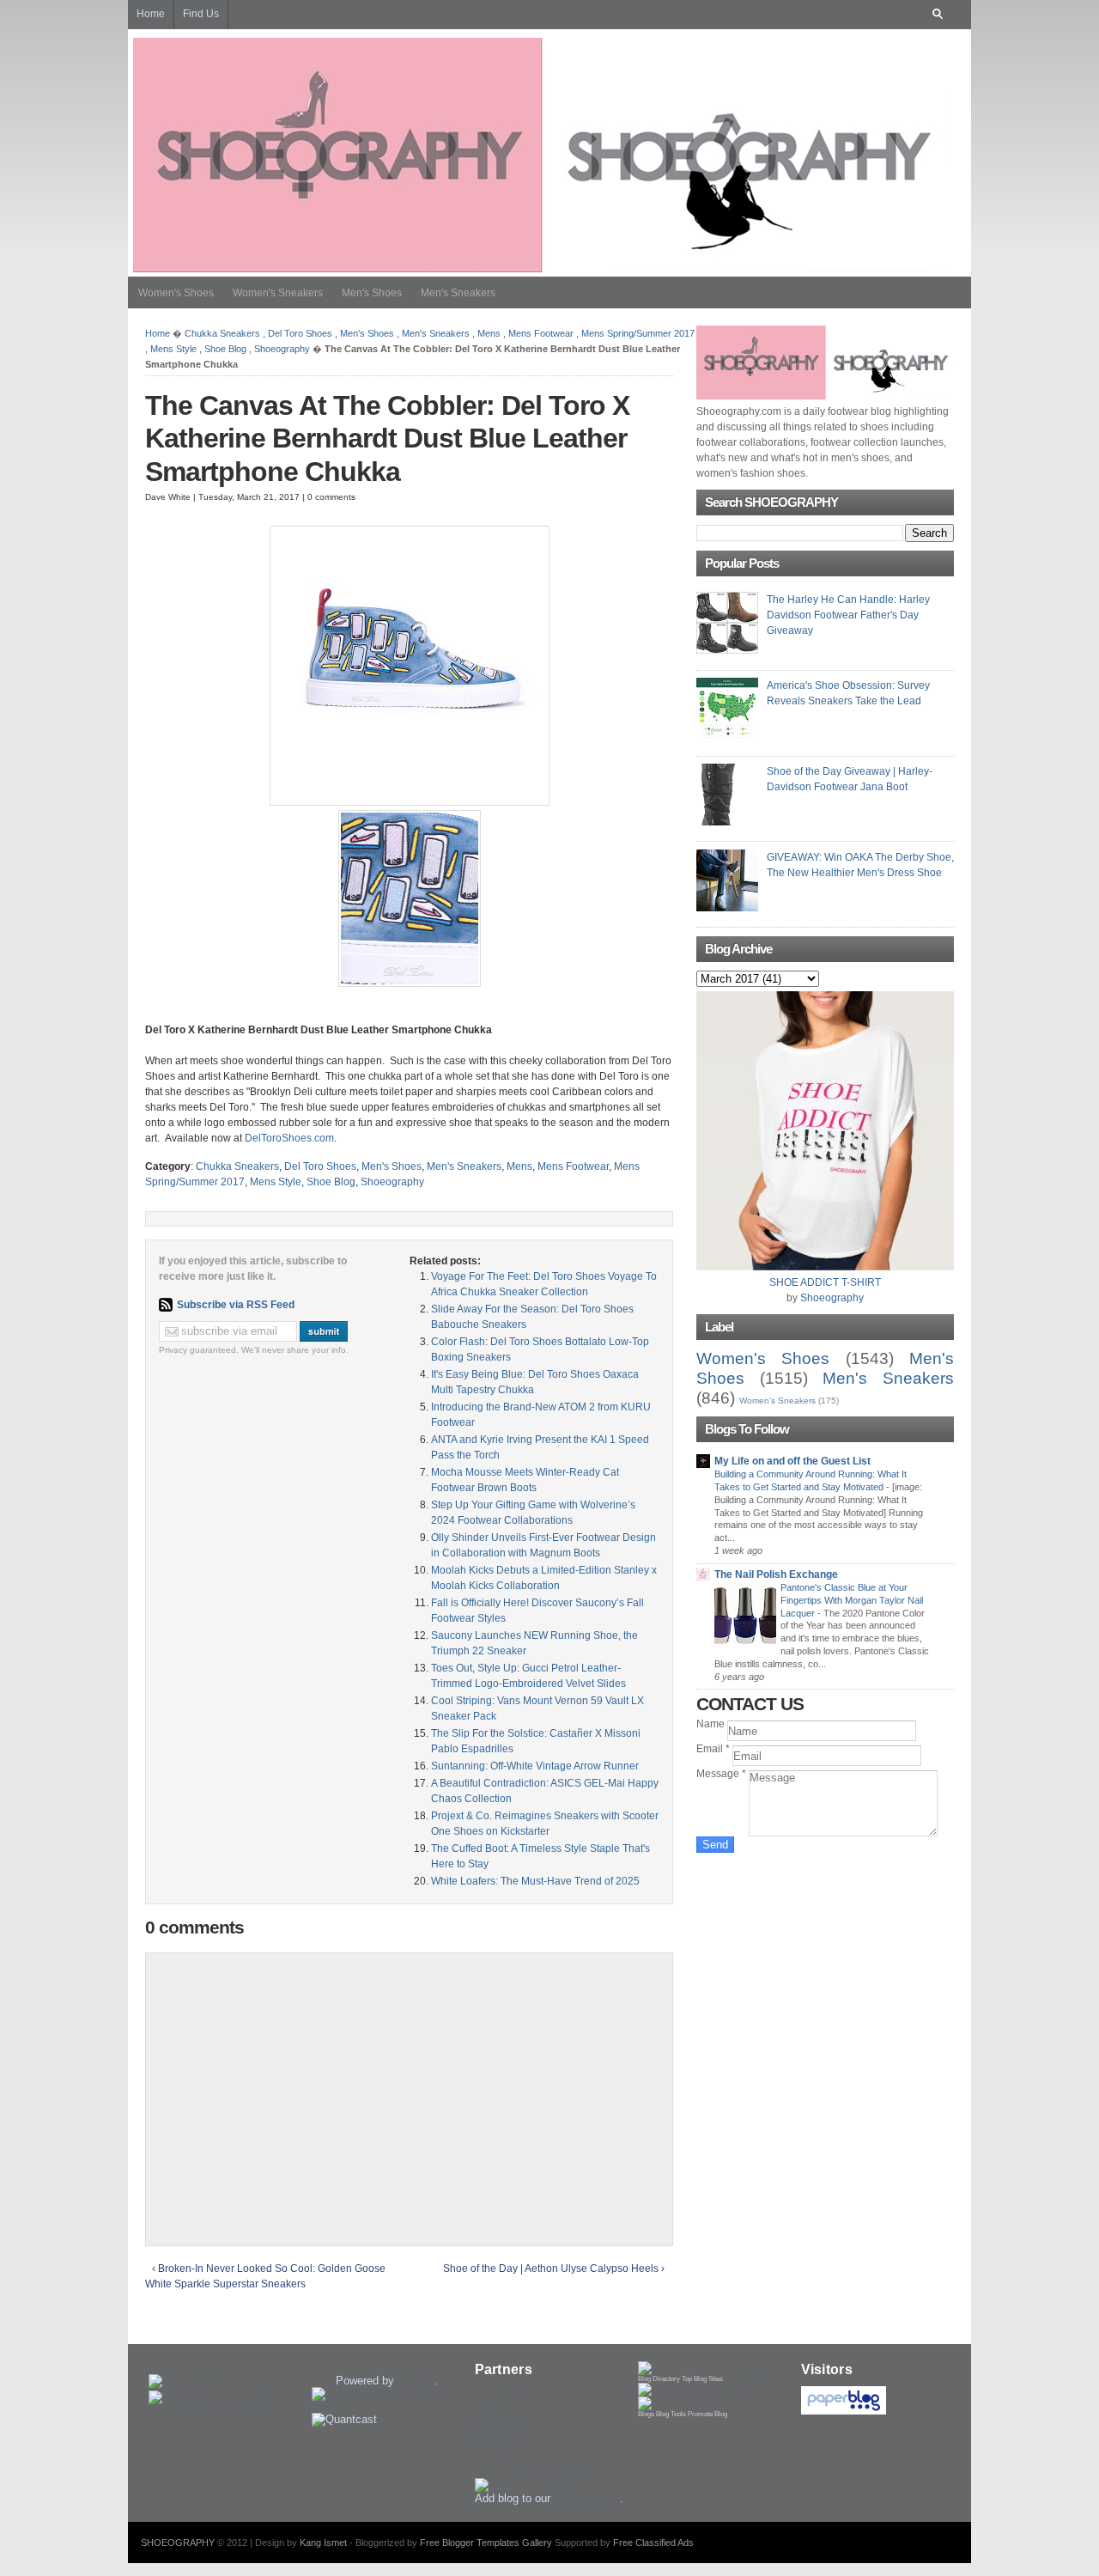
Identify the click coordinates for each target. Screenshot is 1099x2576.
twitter (490, 2413)
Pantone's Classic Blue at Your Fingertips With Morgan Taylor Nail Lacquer (852, 1600)
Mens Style (173, 349)
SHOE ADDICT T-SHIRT (825, 1282)
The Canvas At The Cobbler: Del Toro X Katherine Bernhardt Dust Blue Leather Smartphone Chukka (387, 438)
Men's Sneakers (458, 293)
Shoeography (282, 349)
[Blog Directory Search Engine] (703, 2400)
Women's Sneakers (278, 293)
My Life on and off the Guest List (792, 1461)
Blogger (416, 2381)
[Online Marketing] (524, 2485)
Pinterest (497, 2446)
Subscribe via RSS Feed (236, 1305)
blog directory (587, 2498)
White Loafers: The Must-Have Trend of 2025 (535, 1881)
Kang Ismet (323, 2543)
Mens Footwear (541, 333)
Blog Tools (671, 2414)
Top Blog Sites (702, 2379)
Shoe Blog (225, 349)
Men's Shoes (372, 293)
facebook (498, 2430)
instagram (499, 2397)
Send (715, 1845)
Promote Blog (707, 2414)
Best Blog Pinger (191, 2368)
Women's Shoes (176, 293)
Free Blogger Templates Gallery (486, 2543)
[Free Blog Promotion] (696, 2387)
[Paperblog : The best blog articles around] (844, 2411)
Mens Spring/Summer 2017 (638, 333)
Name (712, 1724)
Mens (489, 333)
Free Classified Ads (653, 2543)
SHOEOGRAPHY (178, 2543)
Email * (714, 1749)
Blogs (646, 2414)
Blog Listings (344, 2368)
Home (158, 333)
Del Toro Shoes (300, 333)
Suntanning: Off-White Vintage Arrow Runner (535, 1766)
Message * (723, 1774)
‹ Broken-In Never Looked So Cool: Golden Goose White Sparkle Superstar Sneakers (265, 2276)
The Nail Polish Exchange (776, 1574)
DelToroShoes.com (289, 1138)
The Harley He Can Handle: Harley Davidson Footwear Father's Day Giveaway (848, 615)
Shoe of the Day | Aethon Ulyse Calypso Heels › (554, 2268)
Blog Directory (659, 2379)
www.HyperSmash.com (532, 2472)
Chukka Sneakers (222, 333)
